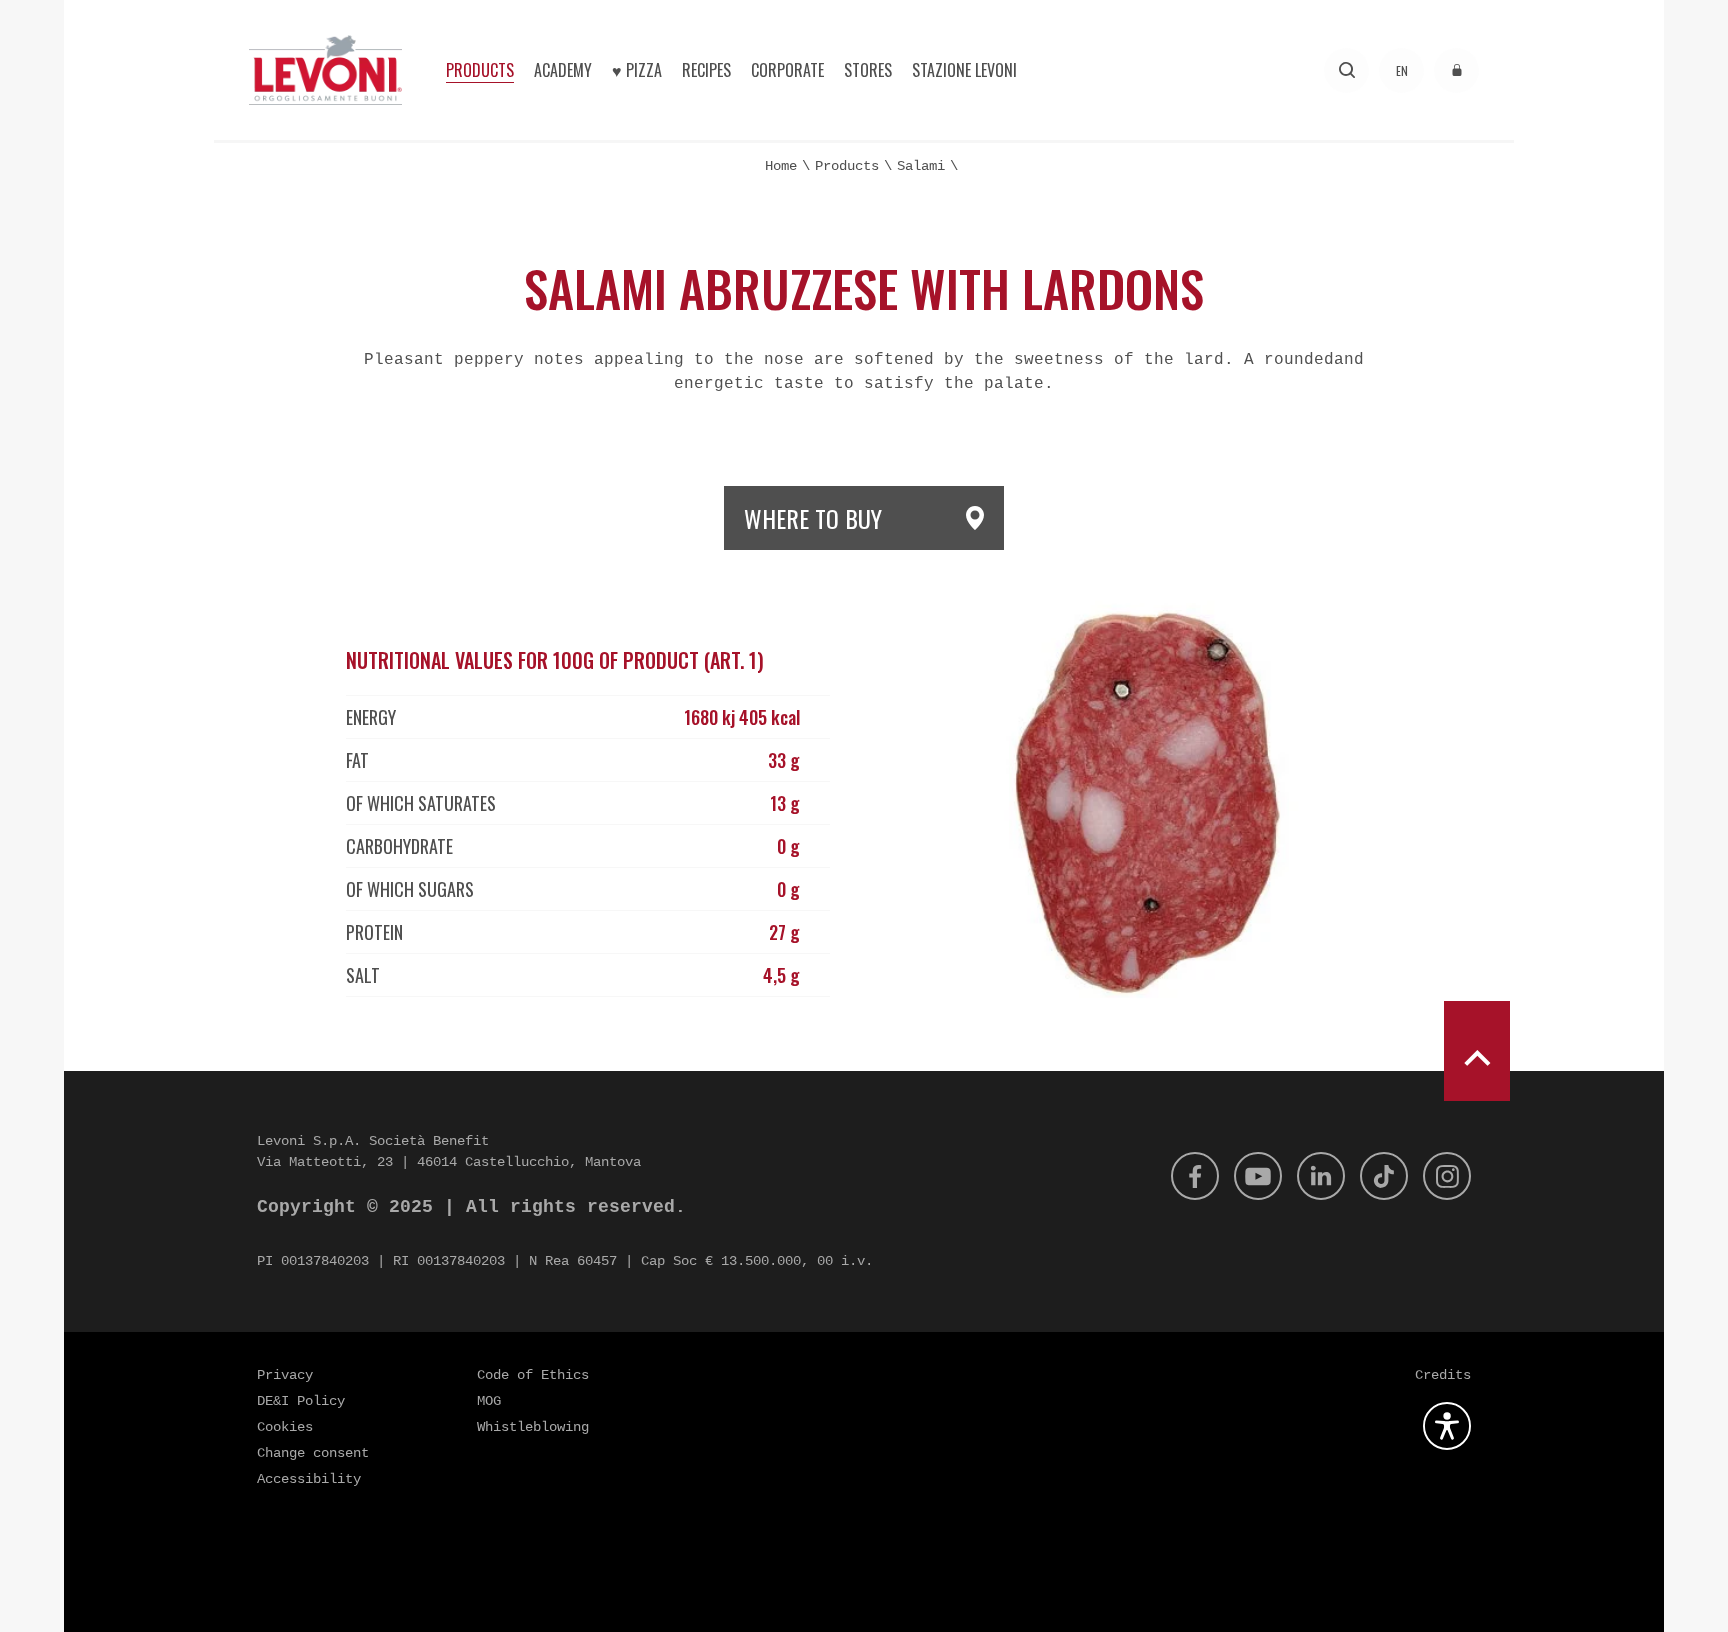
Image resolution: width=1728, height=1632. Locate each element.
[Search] (1346, 70)
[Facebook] (1195, 1176)
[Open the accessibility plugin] (1447, 1426)
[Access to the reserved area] (1456, 70)
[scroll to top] (1477, 1051)
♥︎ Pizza (637, 70)
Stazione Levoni (964, 70)
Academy (563, 70)
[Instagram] (1447, 1176)
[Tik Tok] (1384, 1176)
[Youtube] (1258, 1176)
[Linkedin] (1321, 1176)
